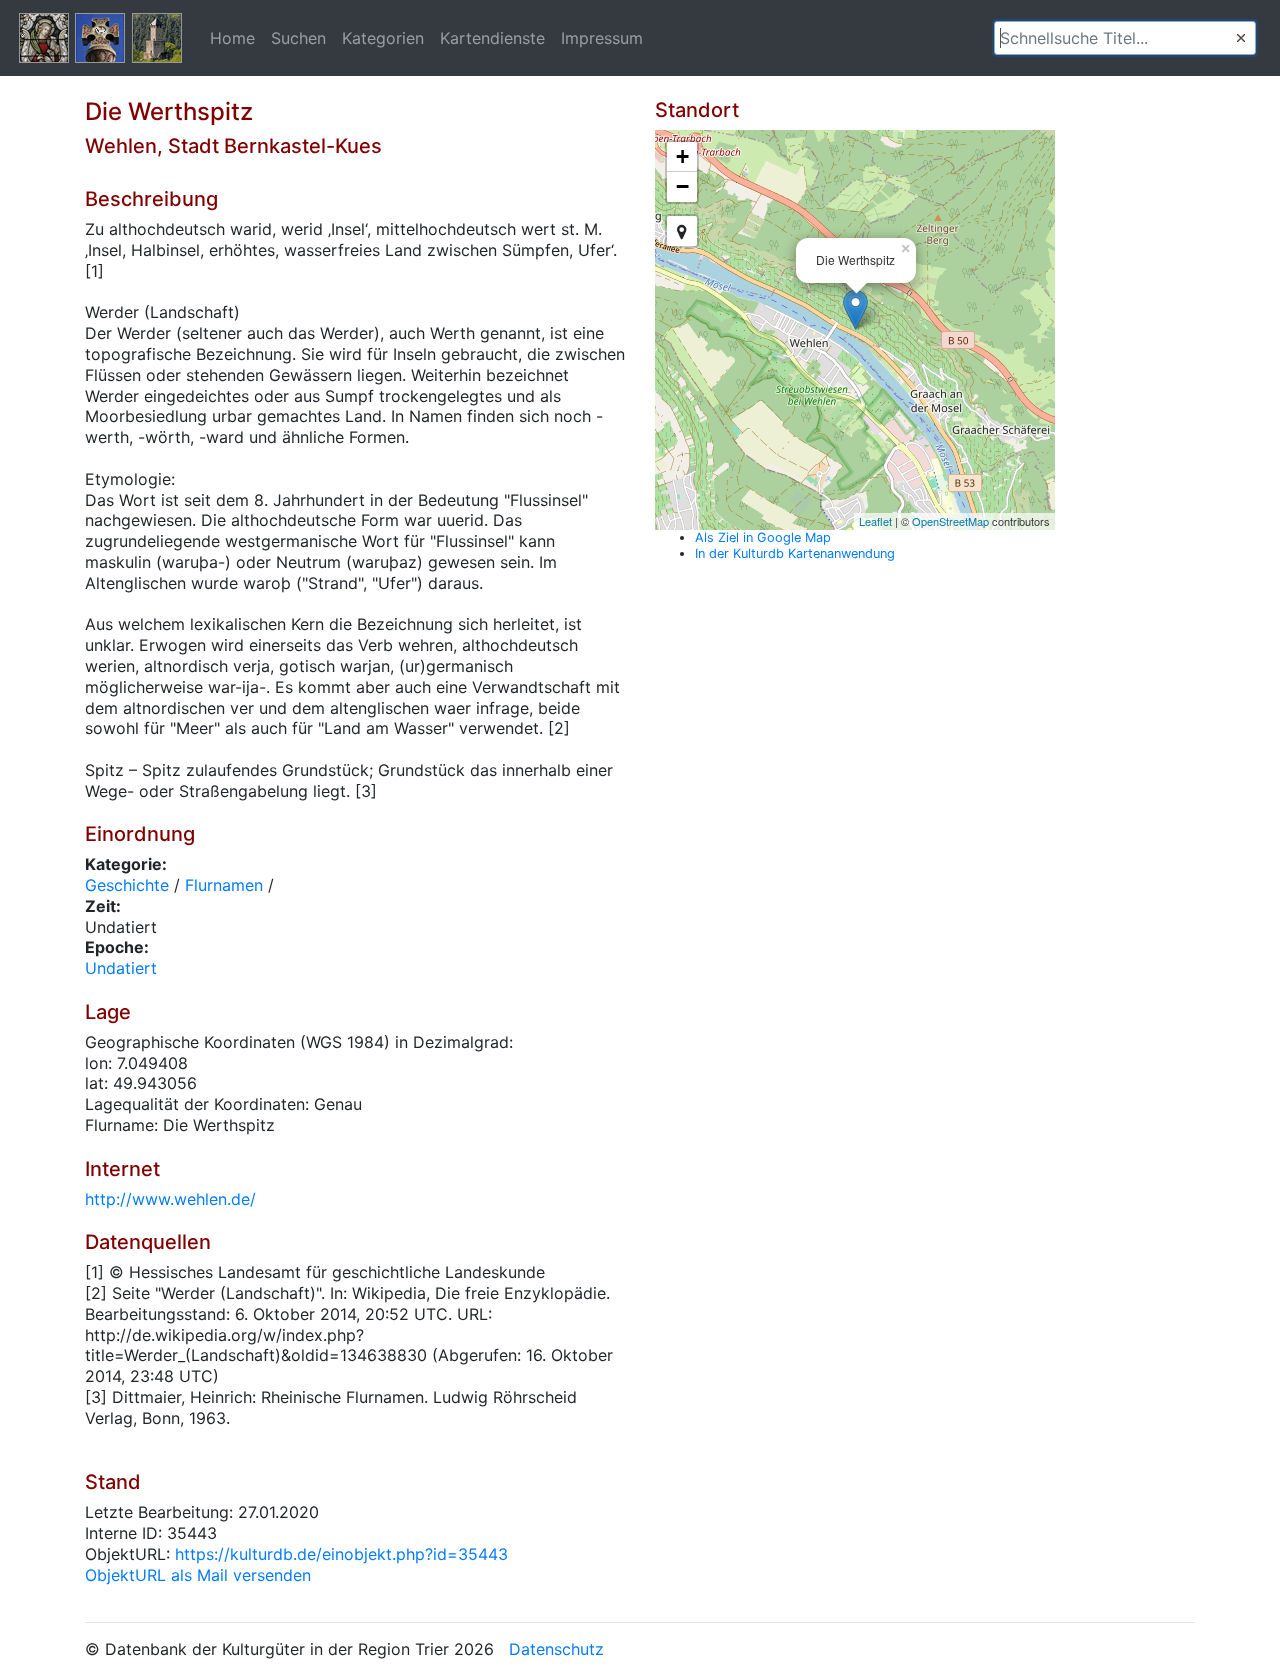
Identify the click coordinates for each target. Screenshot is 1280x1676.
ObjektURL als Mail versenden (198, 1575)
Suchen (298, 38)
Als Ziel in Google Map (763, 537)
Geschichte (127, 885)
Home (232, 38)
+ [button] (682, 156)
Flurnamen (224, 885)
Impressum (602, 38)
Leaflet (875, 521)
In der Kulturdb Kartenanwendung (795, 553)
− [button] (682, 186)
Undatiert (121, 968)
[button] (1241, 38)
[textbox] (1125, 38)
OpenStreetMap (950, 521)
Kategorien (383, 38)
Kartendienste (492, 38)
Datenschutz (556, 1649)
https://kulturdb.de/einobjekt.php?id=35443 (341, 1554)
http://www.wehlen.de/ (170, 1199)
